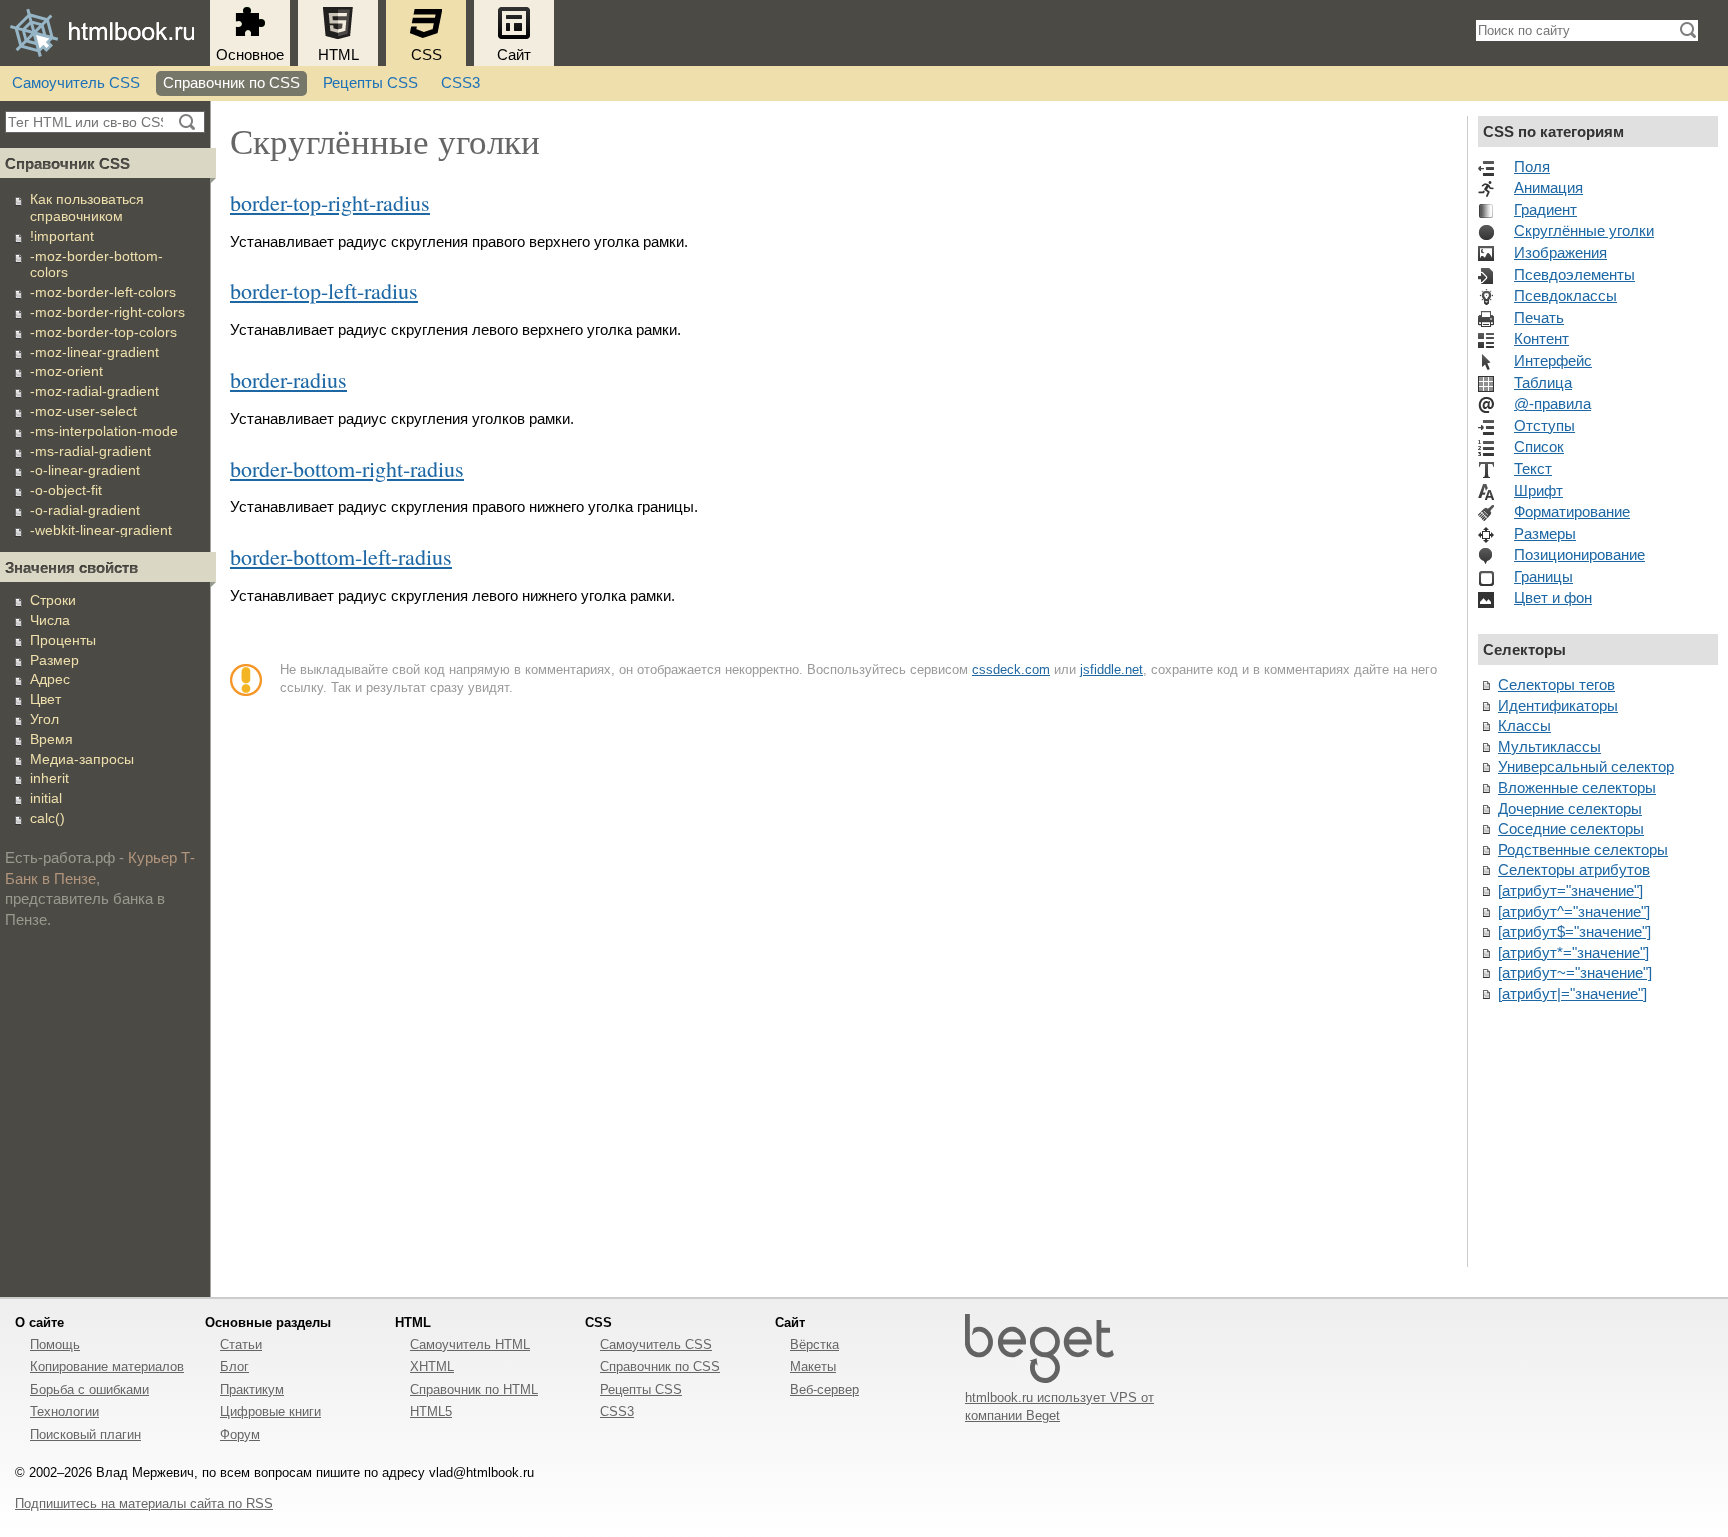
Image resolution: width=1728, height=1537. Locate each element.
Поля (1532, 167)
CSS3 (460, 83)
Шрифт (1538, 491)
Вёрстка (814, 1344)
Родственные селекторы (1583, 850)
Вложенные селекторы (1577, 788)
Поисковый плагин (85, 1434)
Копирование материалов (107, 1366)
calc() (47, 818)
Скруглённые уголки (1584, 231)
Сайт (514, 55)
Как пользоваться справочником (87, 207)
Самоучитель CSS (76, 83)
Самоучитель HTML (470, 1344)
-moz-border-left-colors (103, 292)
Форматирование (1572, 512)
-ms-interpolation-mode (104, 431)
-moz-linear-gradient (94, 352)
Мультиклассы (1549, 747)
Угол (44, 719)
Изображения (1560, 253)
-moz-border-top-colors (103, 332)
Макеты (813, 1366)
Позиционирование (1579, 555)
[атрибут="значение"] (1570, 891)
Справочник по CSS (231, 83)
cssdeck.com (1011, 669)
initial (46, 798)
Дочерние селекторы (1570, 809)
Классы (1524, 726)
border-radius (288, 379)
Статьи (241, 1344)
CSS (426, 55)
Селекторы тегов (1556, 685)
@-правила (1552, 404)
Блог (234, 1366)
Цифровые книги (270, 1411)
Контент (1541, 339)
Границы (1543, 577)
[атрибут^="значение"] (1574, 912)
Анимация (1548, 188)
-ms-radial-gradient (90, 451)
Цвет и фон (1553, 598)
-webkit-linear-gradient (101, 530)
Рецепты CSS (370, 83)
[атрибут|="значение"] (1572, 994)
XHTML (432, 1366)
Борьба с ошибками (89, 1389)
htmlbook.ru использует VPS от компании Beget (1059, 1406)
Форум (240, 1434)
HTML (338, 55)
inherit (49, 778)
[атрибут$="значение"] (1574, 932)
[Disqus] (838, 992)
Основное (250, 55)
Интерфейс (1553, 361)
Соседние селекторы (1571, 829)
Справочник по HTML (474, 1389)
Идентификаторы (1558, 706)
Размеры (1545, 534)
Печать (1539, 318)
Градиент (1545, 210)
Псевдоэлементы (1574, 275)
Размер (54, 660)
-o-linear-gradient (85, 470)
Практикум (252, 1389)
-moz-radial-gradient (94, 391)
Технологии (64, 1411)
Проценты (63, 640)
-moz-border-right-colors (107, 312)
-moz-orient (66, 371)
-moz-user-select (83, 411)
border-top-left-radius (324, 290)
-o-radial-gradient (85, 510)
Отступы (1544, 426)
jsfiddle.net (1111, 669)
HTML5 (431, 1411)
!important (62, 236)
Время (51, 739)
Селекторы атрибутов (1574, 870)
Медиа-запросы (82, 759)
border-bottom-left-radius (341, 556)
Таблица (1543, 383)
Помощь (55, 1344)
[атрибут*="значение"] (1573, 953)
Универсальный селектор (1586, 767)
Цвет (45, 699)
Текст (1533, 469)
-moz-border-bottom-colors (96, 264)
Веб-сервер (824, 1389)
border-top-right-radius (330, 202)
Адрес (50, 679)
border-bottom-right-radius (347, 468)
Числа (50, 620)
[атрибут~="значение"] (1575, 973)
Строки (53, 600)
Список (1539, 447)
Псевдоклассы (1565, 296)
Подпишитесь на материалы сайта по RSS (144, 1503)
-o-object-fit (66, 490)
